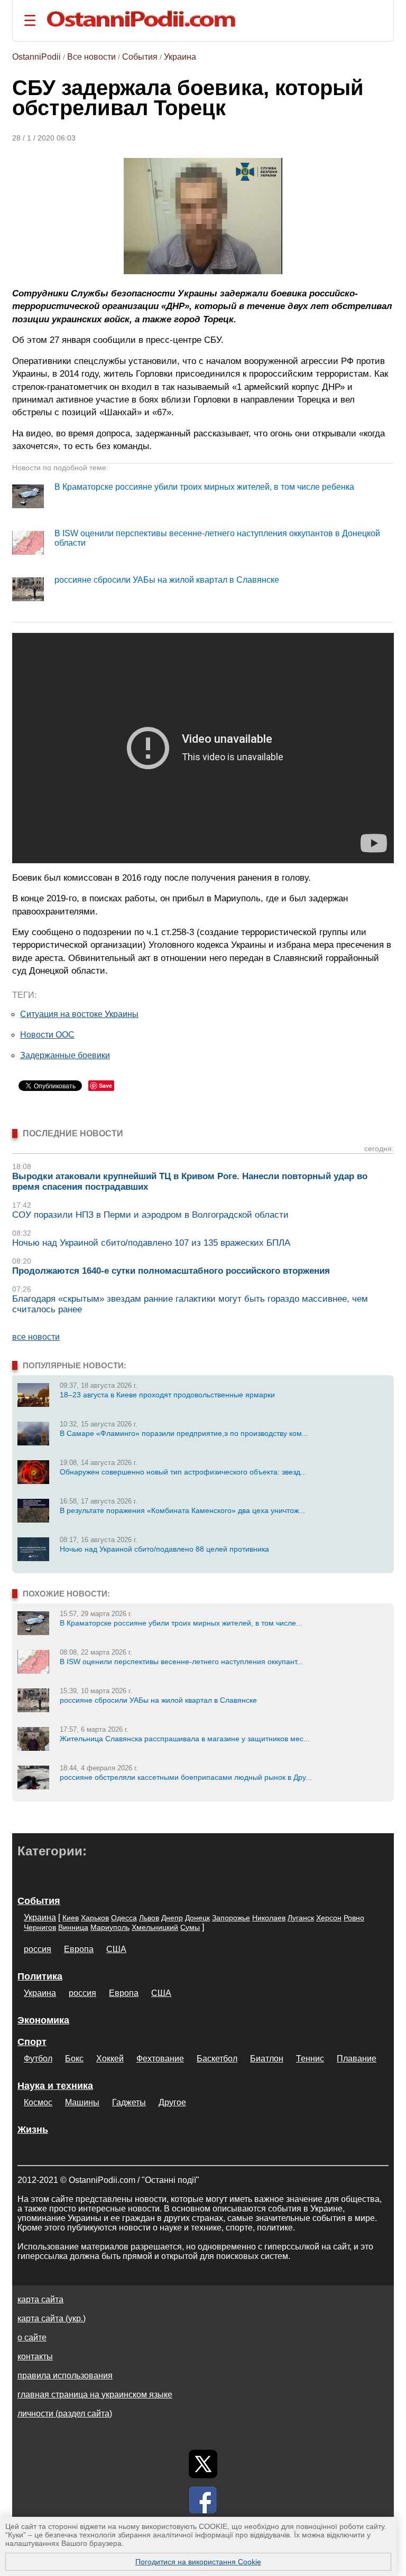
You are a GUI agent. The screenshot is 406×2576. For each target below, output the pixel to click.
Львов (149, 1918)
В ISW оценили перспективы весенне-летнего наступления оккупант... (181, 1662)
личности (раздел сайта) (65, 2414)
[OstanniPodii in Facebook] (203, 2500)
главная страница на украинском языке (95, 2395)
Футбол (38, 2059)
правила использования (65, 2376)
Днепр (172, 1918)
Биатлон (267, 2059)
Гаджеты (129, 2102)
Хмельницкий (155, 1927)
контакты (35, 2356)
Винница (73, 1927)
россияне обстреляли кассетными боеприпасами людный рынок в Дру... (186, 1777)
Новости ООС (47, 1035)
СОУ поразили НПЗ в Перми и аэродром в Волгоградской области (150, 1215)
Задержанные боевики (65, 1055)
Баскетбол (217, 2059)
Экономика (43, 2020)
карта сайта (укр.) (52, 2318)
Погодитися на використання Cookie (198, 2562)
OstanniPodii (36, 57)
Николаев (269, 1918)
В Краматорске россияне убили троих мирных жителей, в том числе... (181, 1623)
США (116, 1949)
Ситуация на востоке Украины (79, 1014)
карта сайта (40, 2299)
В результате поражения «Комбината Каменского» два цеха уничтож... (182, 1510)
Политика (40, 1976)
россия (38, 1949)
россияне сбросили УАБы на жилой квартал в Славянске (167, 580)
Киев (71, 1918)
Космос (38, 2102)
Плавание (357, 2059)
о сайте (32, 2337)
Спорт (32, 2042)
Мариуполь (110, 1927)
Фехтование (160, 2059)
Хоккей (110, 2059)
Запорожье (231, 1918)
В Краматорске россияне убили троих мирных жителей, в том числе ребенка (204, 487)
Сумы (190, 1927)
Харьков (95, 1918)
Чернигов (40, 1927)
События (140, 57)
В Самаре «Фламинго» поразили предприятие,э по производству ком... (184, 1433)
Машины (82, 2102)
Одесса (124, 1918)
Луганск (301, 1918)
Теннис (310, 2059)
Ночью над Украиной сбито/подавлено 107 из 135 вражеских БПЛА (151, 1243)
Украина (180, 57)
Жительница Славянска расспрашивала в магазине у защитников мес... (185, 1739)
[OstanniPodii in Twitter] (203, 2464)
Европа (79, 1949)
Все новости (91, 57)
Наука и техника (55, 2086)
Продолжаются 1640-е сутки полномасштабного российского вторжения (171, 1271)
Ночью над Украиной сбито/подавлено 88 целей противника (164, 1549)
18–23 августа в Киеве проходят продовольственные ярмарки (167, 1395)
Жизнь (33, 2130)
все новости (36, 1337)
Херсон (329, 1918)
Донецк (197, 1918)
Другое (172, 2102)
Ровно (354, 1918)
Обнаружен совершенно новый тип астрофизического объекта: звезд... (183, 1472)
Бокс (74, 2059)
